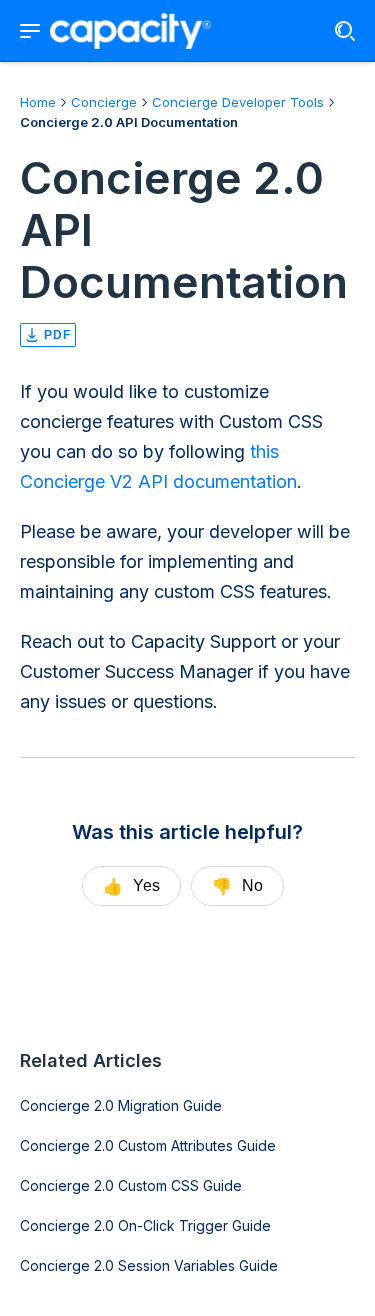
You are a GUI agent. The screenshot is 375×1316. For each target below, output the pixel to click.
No (237, 886)
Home (38, 102)
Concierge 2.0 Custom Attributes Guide (148, 1145)
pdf (57, 335)
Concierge (104, 102)
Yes (131, 886)
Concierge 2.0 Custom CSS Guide (131, 1185)
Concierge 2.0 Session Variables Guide (149, 1265)
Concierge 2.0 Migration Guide (121, 1105)
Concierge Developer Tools (238, 102)
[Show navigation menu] (30, 31)
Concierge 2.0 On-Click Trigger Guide (145, 1225)
